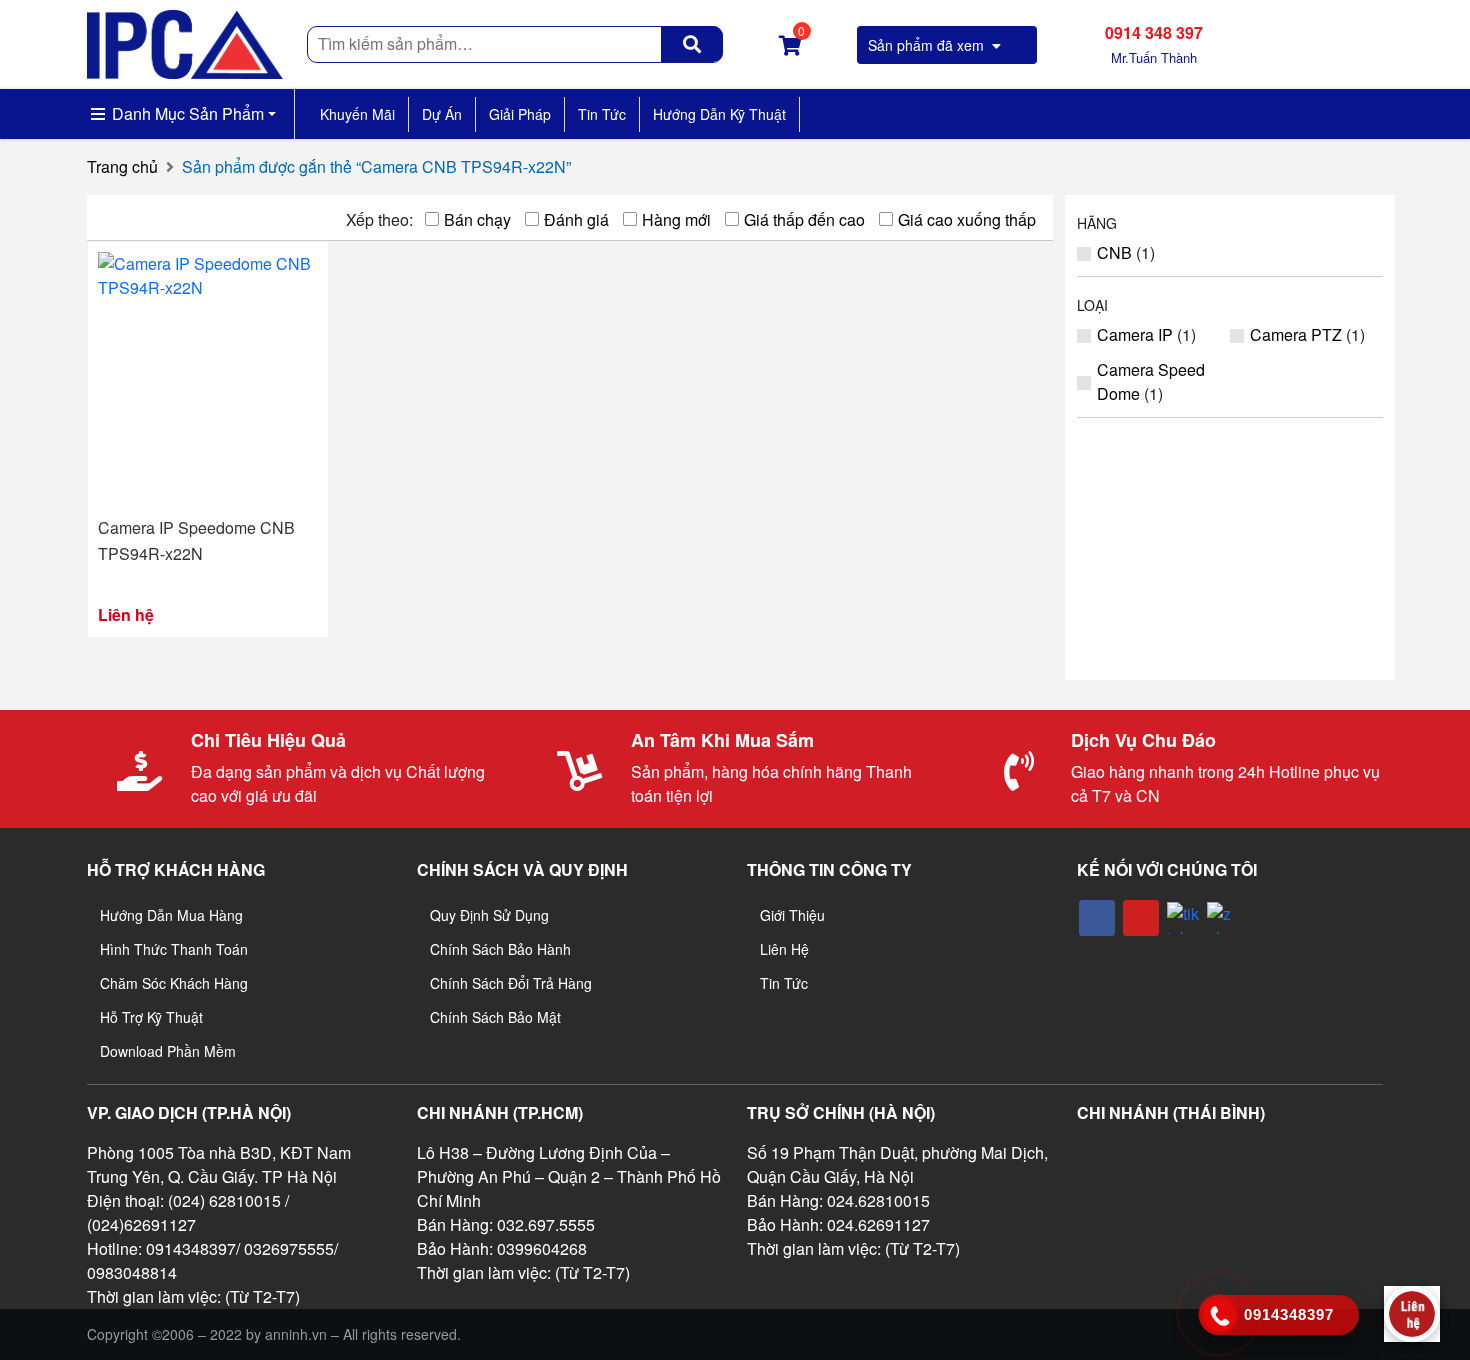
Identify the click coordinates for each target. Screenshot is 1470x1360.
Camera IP (1135, 334)
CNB (1114, 252)
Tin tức (602, 114)
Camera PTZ (1296, 334)
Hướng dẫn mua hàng (171, 915)
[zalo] (1223, 918)
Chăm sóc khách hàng (174, 983)
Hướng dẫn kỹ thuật (719, 114)
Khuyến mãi (357, 114)
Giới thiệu (792, 915)
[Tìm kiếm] (692, 44)
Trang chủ (122, 166)
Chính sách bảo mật (495, 1017)
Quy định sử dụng (489, 915)
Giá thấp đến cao (804, 219)
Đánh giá (576, 219)
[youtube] (1141, 918)
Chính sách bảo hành (500, 949)
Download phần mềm (168, 1051)
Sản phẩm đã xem (928, 45)
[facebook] (1097, 918)
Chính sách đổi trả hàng (511, 983)
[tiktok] (1183, 918)
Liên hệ (784, 949)
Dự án (442, 114)
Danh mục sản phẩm (186, 113)
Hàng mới (676, 219)
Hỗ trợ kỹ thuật (151, 1017)
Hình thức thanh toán (174, 949)
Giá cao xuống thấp (967, 219)
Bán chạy (477, 219)
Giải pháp (520, 114)
